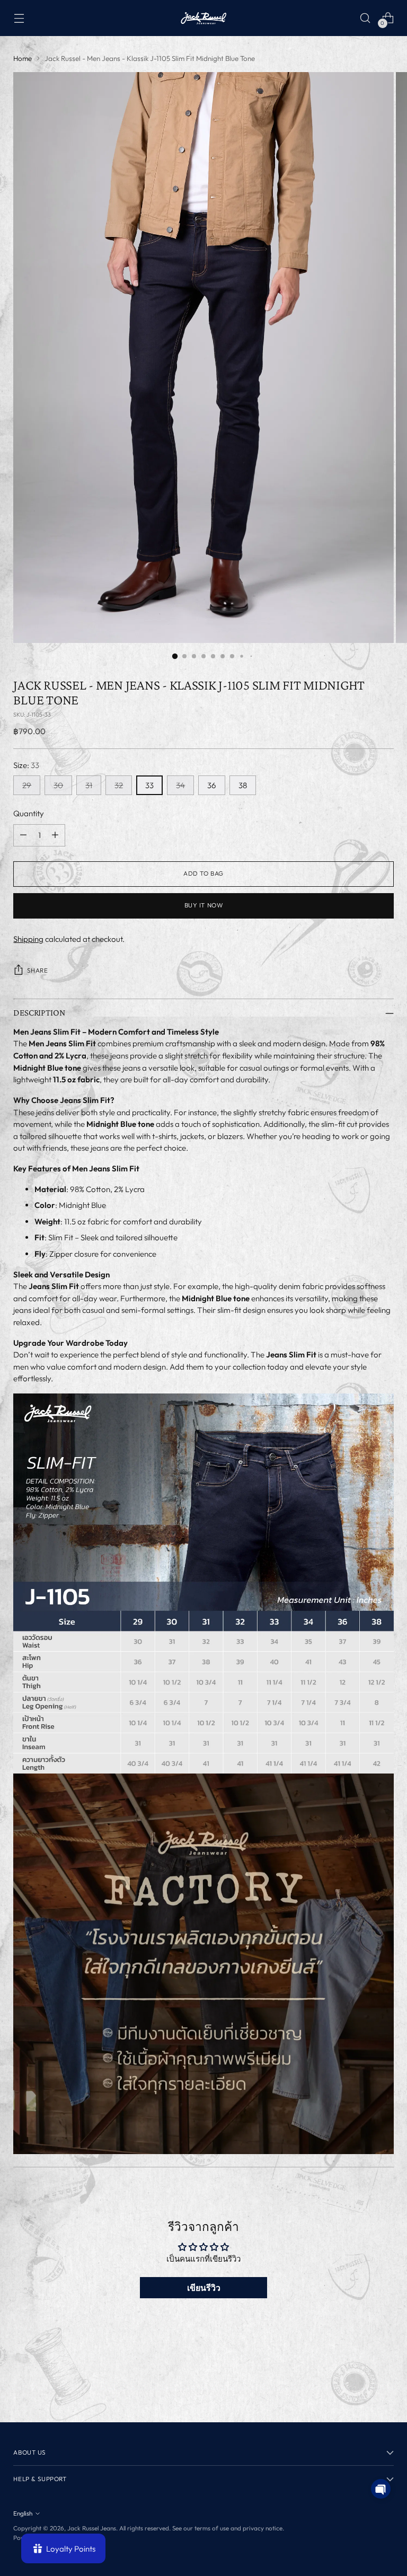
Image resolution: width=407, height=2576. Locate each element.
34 (180, 785)
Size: (26, 765)
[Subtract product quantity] (23, 835)
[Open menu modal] (19, 18)
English (23, 2513)
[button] (381, 2489)
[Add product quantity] (55, 835)
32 (119, 785)
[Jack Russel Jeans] (203, 18)
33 (149, 785)
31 (89, 785)
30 (58, 785)
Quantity (29, 813)
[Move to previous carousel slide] (360, 2386)
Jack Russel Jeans (92, 2528)
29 (27, 785)
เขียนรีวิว (204, 2288)
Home (23, 58)
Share (37, 970)
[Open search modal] (365, 18)
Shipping (28, 939)
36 (212, 785)
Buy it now (204, 905)
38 (243, 785)
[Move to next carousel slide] (385, 2386)
